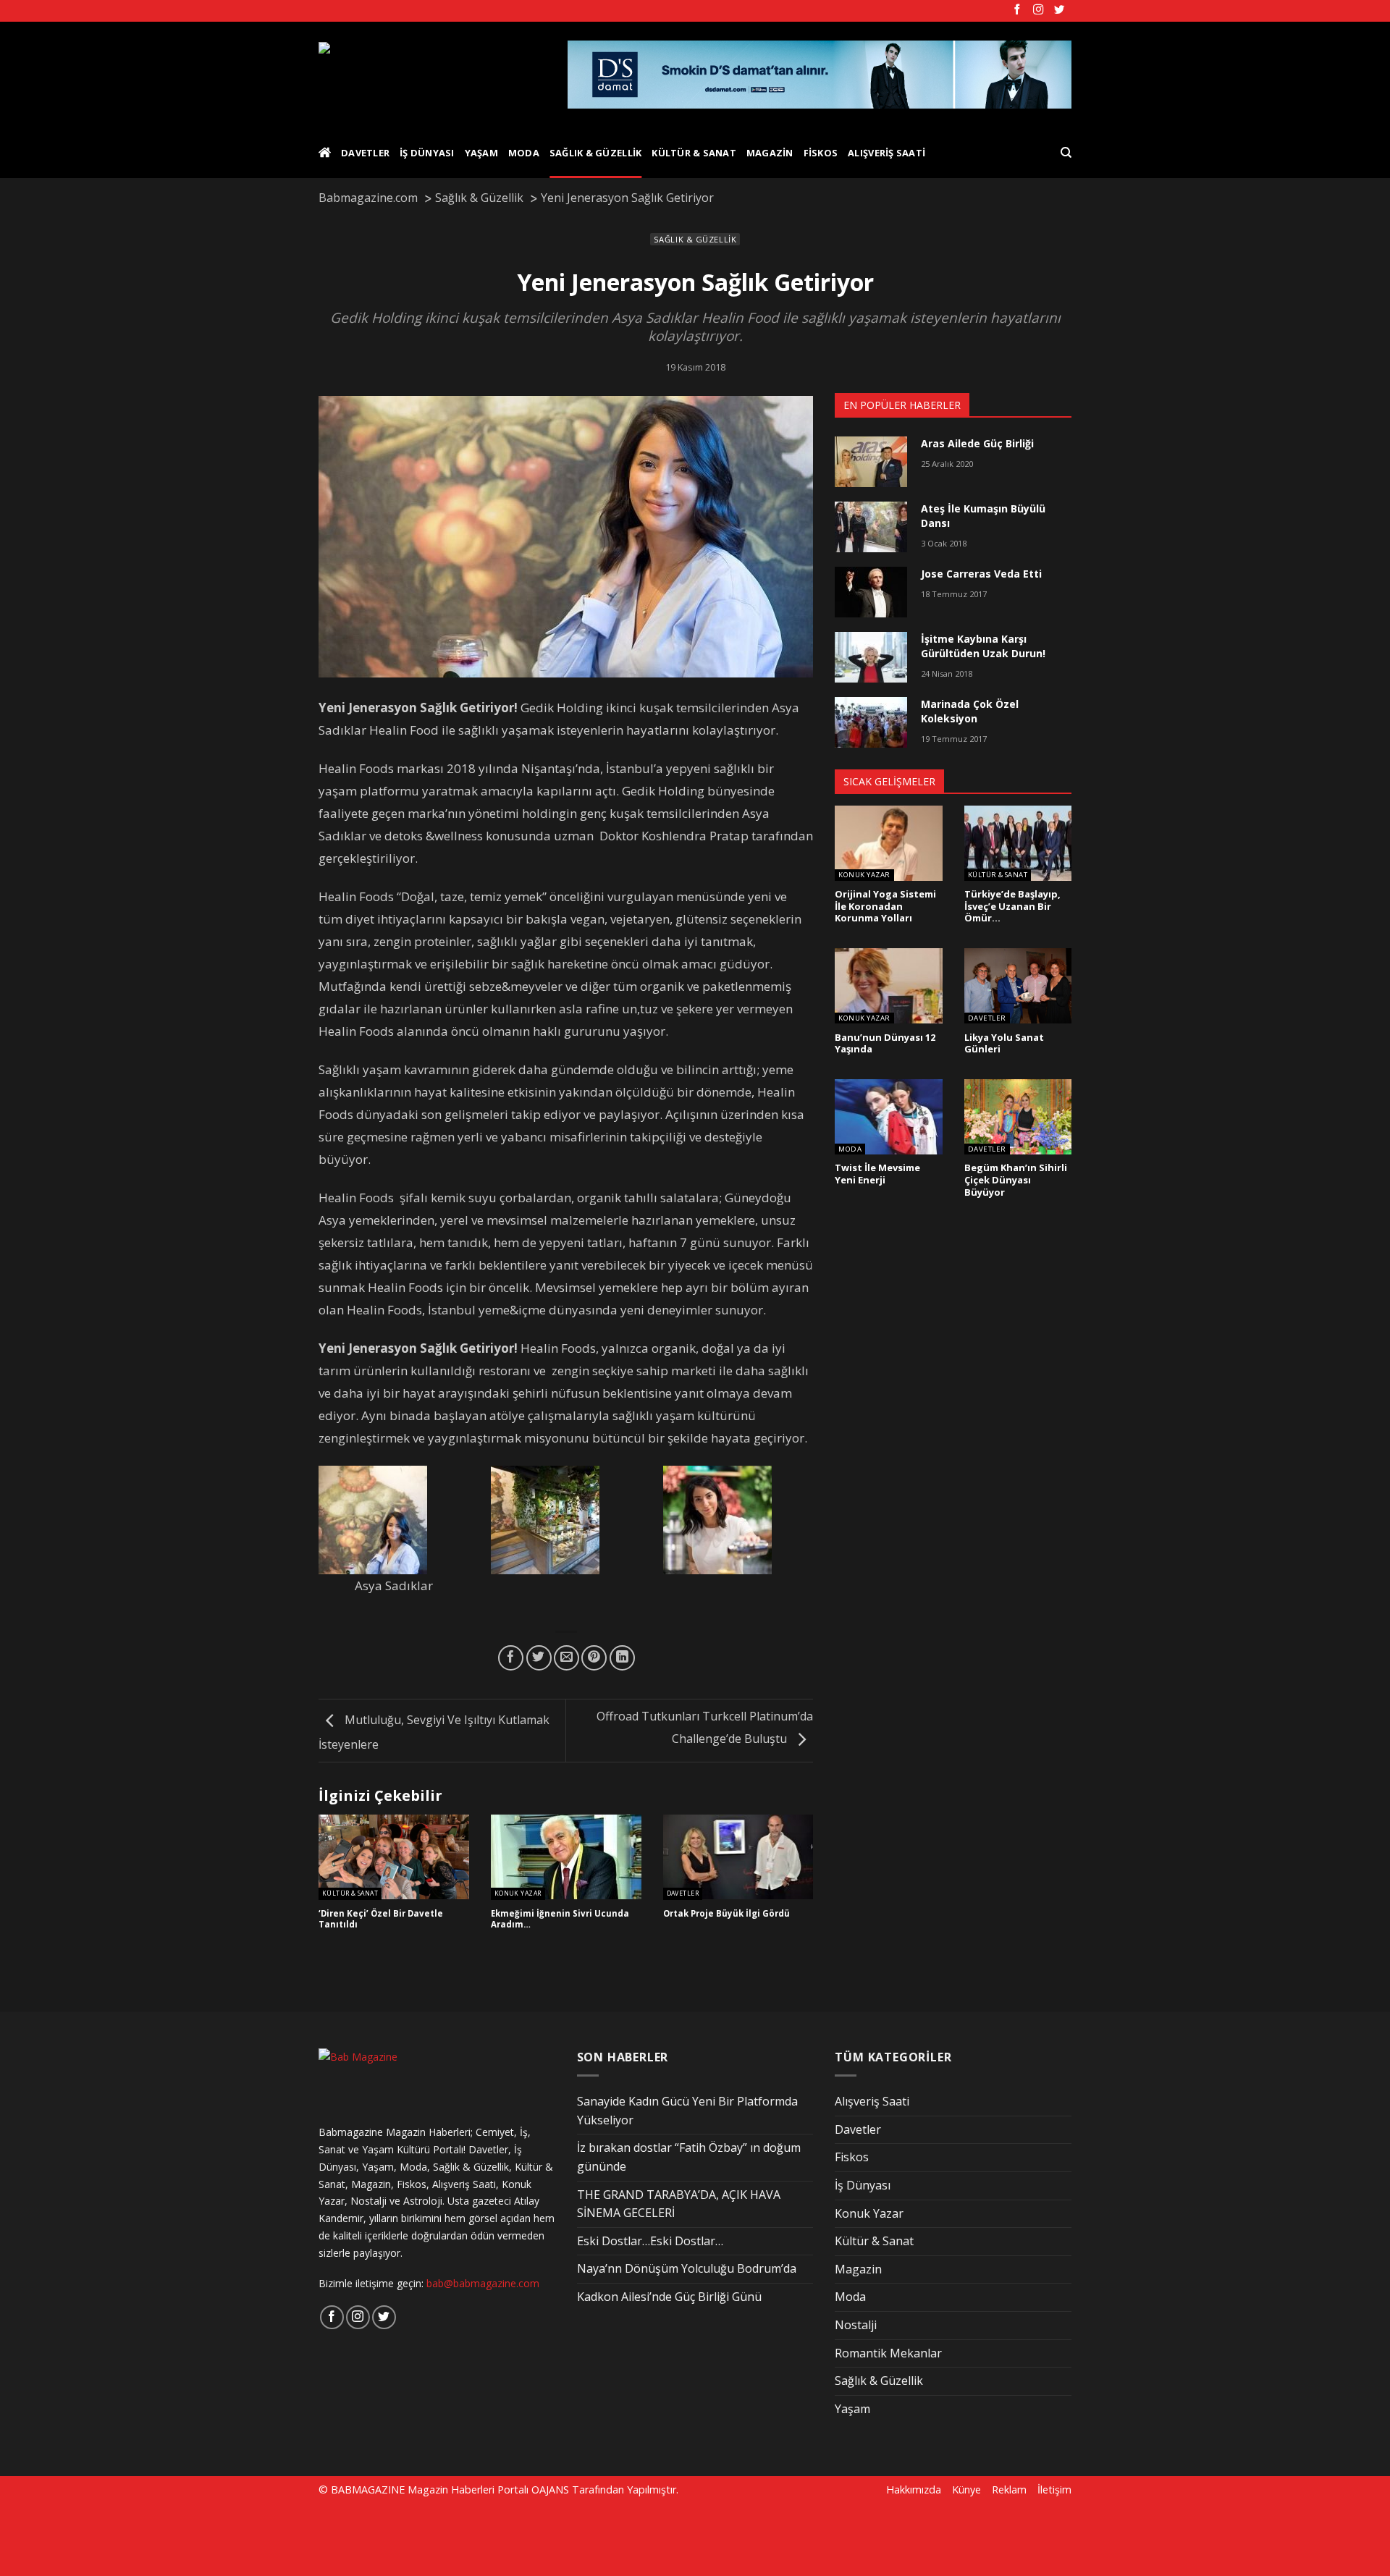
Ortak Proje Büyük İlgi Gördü (726, 1914)
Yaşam (481, 153)
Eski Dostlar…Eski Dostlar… (650, 2241)
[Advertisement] (248, 2538)
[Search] (1066, 153)
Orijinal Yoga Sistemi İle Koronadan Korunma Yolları (885, 906)
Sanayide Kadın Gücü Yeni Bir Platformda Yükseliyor (687, 2111)
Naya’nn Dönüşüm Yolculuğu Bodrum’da (687, 2268)
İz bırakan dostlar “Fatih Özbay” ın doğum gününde (689, 2157)
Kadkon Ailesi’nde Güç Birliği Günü (669, 2297)
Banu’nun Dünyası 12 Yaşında (885, 1043)
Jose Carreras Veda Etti (981, 574)
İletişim (1054, 2490)
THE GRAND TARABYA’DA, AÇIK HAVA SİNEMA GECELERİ (679, 2204)
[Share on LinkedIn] (622, 1658)
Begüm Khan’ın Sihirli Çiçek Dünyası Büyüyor (1016, 1180)
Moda (524, 153)
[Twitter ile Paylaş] (539, 1658)
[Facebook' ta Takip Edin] (1017, 10)
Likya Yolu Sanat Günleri (1004, 1043)
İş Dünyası (427, 153)
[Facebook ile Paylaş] (511, 1658)
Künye (966, 2490)
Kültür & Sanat (694, 153)
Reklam (1009, 2490)
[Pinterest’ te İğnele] (594, 1658)
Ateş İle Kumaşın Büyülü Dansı (983, 516)
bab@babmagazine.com (483, 2283)
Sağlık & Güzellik (595, 153)
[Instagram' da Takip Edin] (1038, 10)
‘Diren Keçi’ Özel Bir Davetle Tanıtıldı (381, 1919)
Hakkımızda (914, 2490)
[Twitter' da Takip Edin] (1059, 10)
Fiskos (821, 153)
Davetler (365, 153)
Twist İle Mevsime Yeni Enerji (877, 1174)
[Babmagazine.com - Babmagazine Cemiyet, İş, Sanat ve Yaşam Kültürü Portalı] (432, 75)
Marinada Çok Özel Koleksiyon (970, 711)
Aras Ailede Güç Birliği (977, 443)
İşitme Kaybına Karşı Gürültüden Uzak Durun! (983, 646)
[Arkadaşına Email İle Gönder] (566, 1658)
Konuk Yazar (518, 1894)
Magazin (770, 153)
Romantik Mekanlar (888, 2353)
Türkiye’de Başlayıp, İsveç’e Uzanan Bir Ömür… (1012, 906)
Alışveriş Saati (886, 153)
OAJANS (550, 2490)
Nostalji (856, 2325)
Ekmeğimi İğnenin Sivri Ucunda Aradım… (560, 1919)
